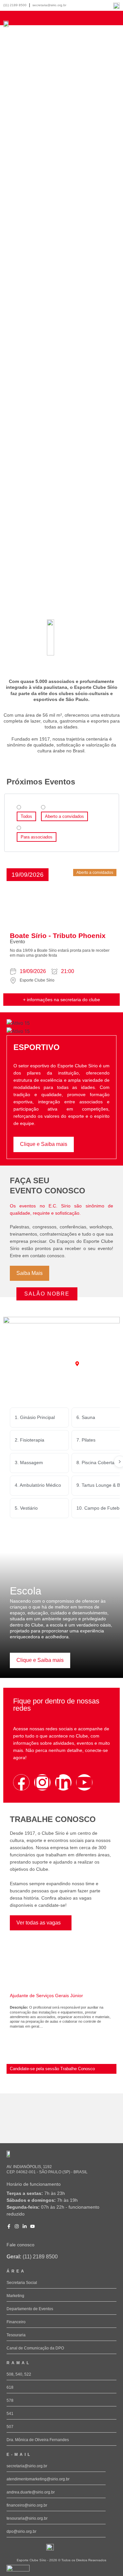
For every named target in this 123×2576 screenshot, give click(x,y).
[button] (28, 875)
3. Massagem (29, 1463)
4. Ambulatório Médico (38, 1485)
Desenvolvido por (16, 2574)
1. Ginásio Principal (35, 1417)
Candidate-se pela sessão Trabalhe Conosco (52, 2069)
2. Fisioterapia (30, 1440)
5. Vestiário (26, 1508)
